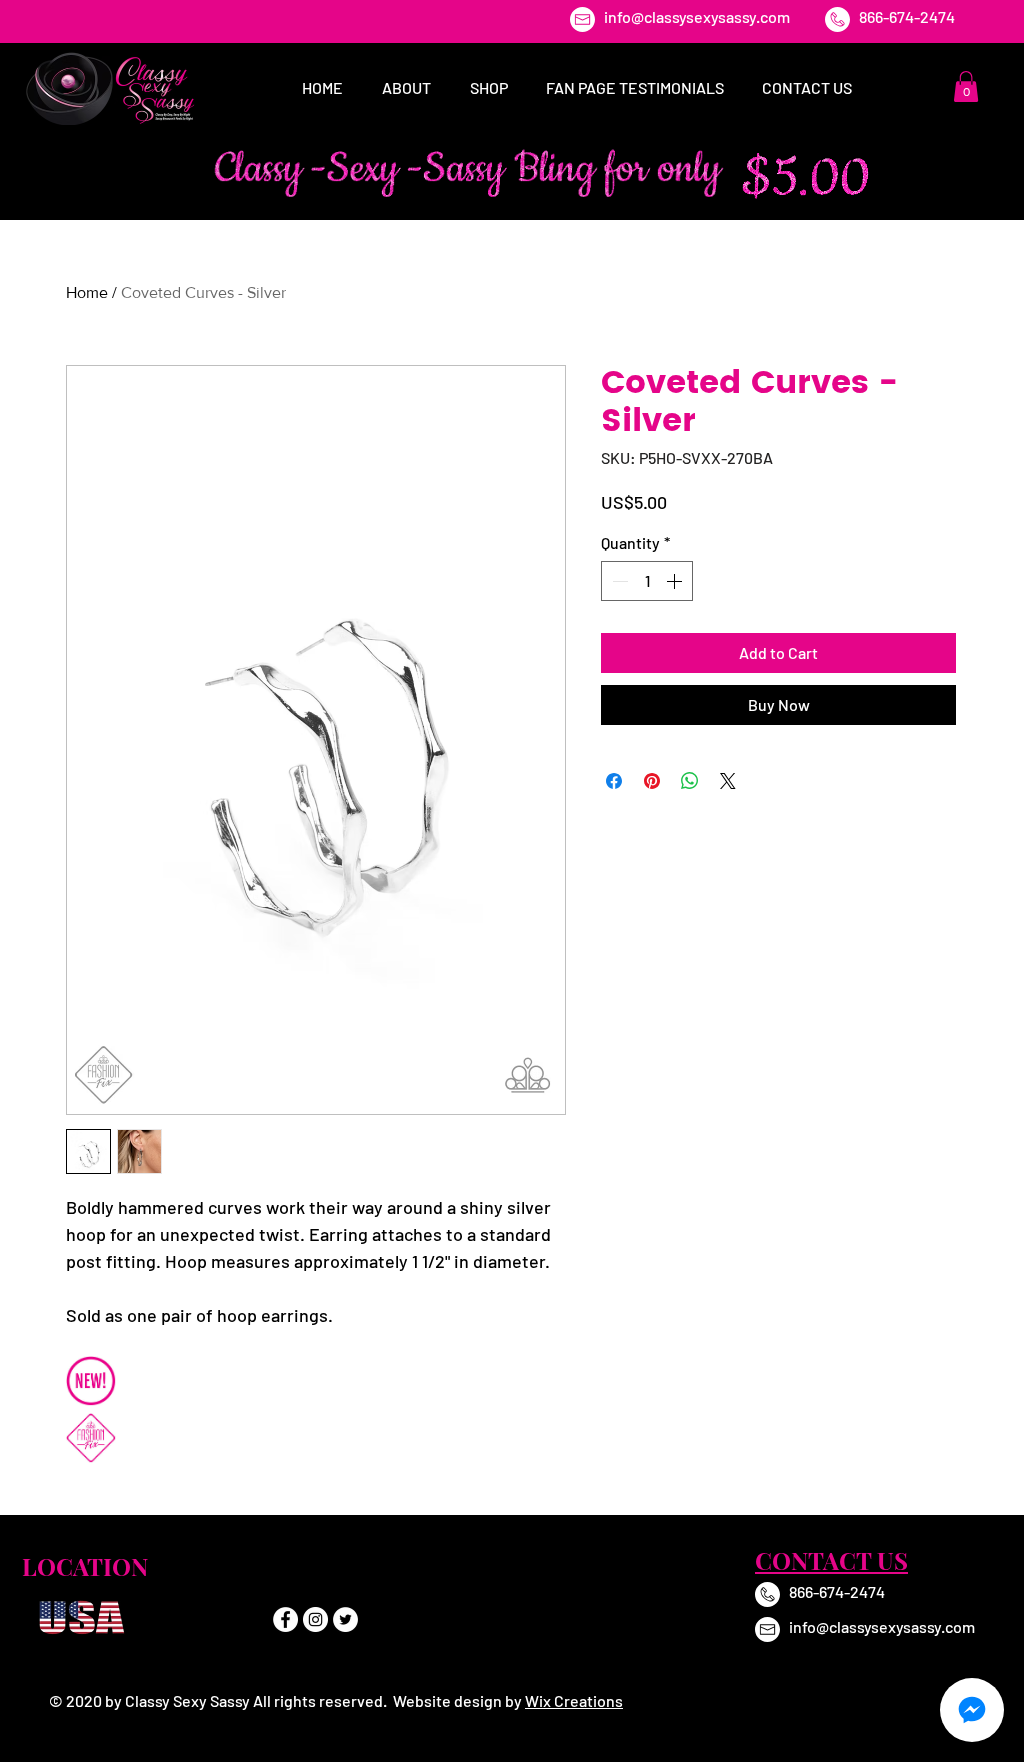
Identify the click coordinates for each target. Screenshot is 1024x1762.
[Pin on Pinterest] (652, 781)
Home (87, 292)
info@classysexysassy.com (697, 16)
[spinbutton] (647, 581)
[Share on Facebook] (614, 781)
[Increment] (676, 581)
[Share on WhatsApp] (690, 781)
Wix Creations (574, 1700)
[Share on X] (728, 781)
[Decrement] (618, 581)
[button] (966, 86)
